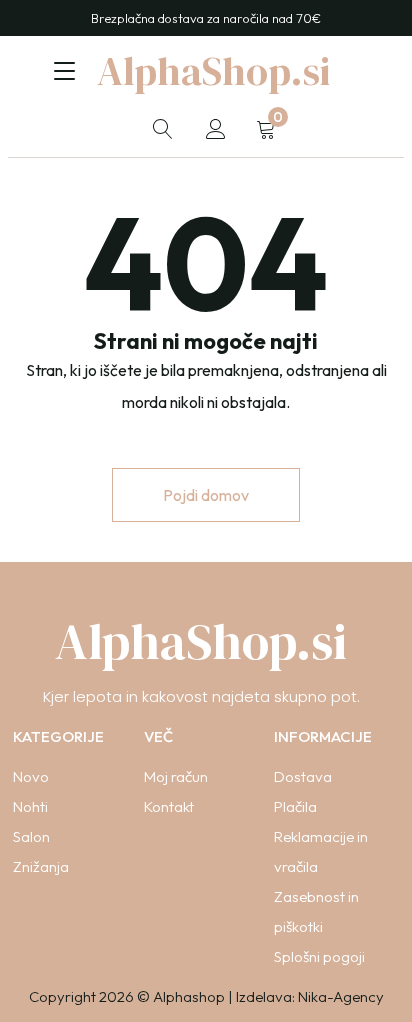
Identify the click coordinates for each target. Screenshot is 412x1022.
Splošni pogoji (319, 956)
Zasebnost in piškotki (316, 911)
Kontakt (169, 806)
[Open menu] (64, 71)
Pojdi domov (206, 495)
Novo (31, 776)
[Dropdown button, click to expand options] (163, 129)
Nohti (30, 806)
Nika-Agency (341, 996)
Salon (31, 836)
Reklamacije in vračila (321, 851)
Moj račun (176, 776)
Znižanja (41, 866)
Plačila (295, 806)
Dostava (303, 776)
